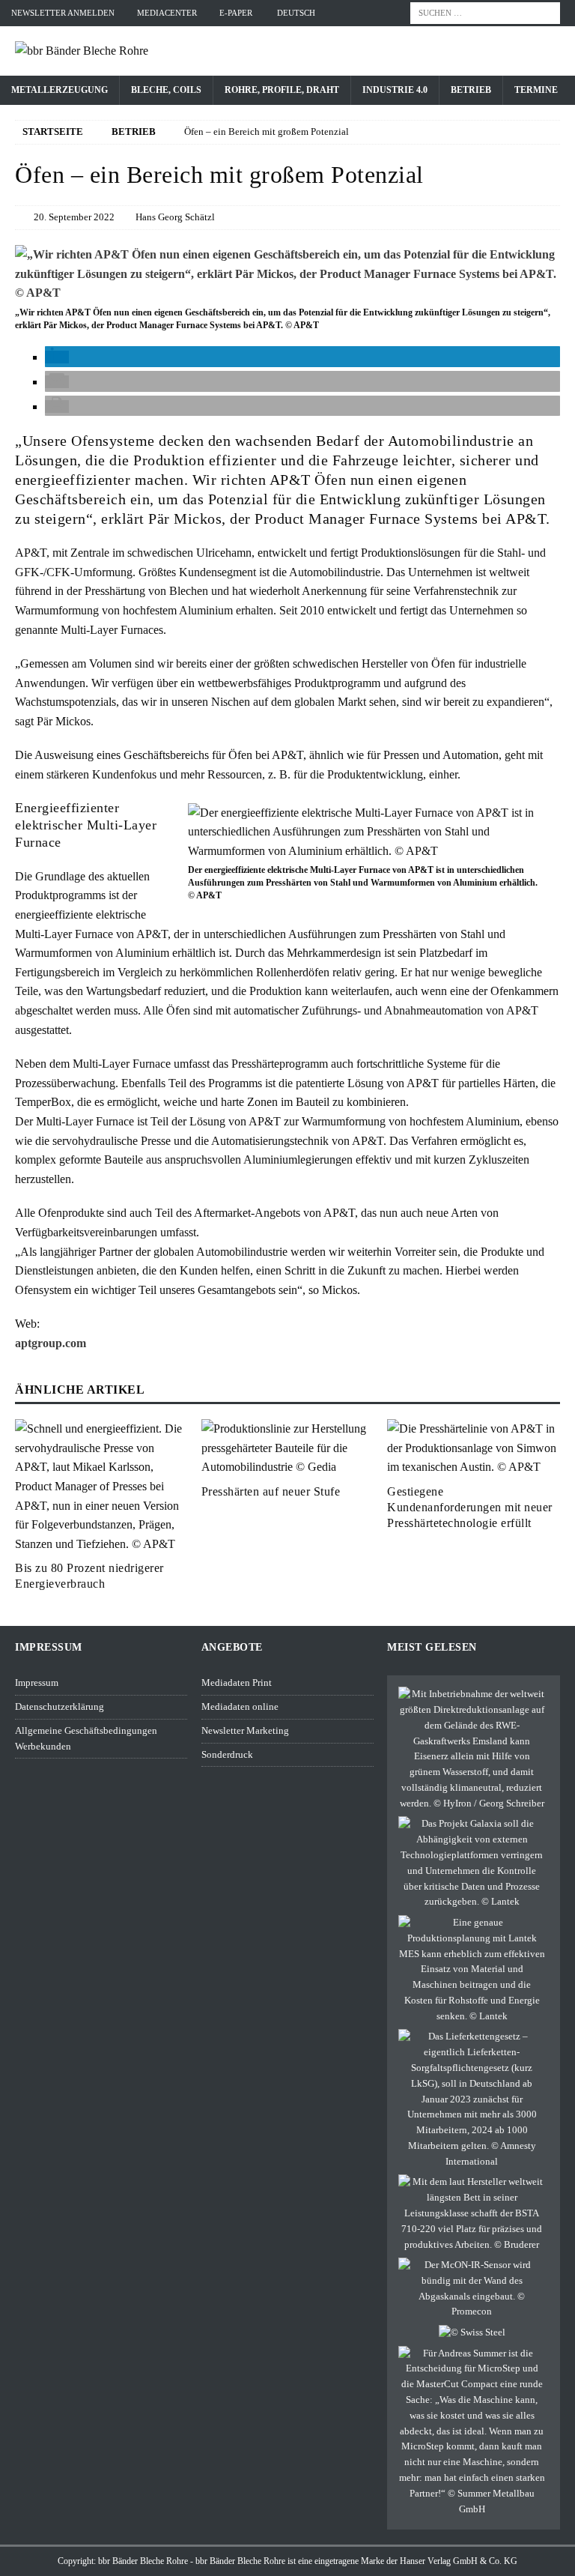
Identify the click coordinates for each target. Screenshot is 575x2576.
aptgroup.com (51, 1343)
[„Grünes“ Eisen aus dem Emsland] (471, 1749)
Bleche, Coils (166, 90)
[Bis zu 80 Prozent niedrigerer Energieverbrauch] (101, 1486)
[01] (287, 293)
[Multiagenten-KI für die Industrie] (471, 1863)
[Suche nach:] (485, 12)
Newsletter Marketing (245, 1730)
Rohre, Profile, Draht (282, 90)
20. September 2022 (74, 217)
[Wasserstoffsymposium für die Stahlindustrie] (472, 2333)
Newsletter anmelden (63, 13)
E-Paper (236, 13)
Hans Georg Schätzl (175, 217)
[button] (57, 357)
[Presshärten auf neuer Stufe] (287, 1448)
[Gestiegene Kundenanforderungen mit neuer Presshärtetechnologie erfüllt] (473, 1448)
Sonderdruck (227, 1754)
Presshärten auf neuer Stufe (271, 1491)
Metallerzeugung (60, 90)
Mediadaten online (240, 1706)
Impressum (37, 1682)
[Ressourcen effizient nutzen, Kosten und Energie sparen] (471, 1970)
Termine (536, 90)
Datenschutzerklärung (60, 1706)
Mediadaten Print (237, 1682)
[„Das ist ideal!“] (471, 2432)
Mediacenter (167, 13)
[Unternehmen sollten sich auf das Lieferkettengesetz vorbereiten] (471, 2099)
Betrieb (471, 90)
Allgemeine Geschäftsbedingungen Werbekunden (86, 1738)
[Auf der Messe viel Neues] (471, 2213)
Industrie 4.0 (395, 90)
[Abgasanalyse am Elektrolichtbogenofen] (471, 2289)
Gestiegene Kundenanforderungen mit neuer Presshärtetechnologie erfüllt (470, 1507)
